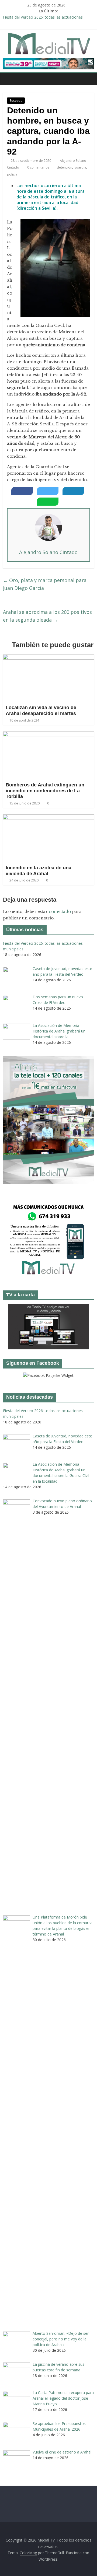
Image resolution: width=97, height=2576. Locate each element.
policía (12, 174)
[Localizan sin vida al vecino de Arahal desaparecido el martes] (48, 657)
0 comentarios (38, 167)
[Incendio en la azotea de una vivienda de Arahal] (48, 818)
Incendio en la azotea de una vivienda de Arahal (39, 871)
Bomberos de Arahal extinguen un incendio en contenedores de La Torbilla (45, 791)
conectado (60, 911)
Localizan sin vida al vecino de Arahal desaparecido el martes (41, 710)
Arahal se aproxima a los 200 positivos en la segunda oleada (47, 616)
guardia (80, 167)
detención (65, 167)
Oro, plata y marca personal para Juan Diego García (45, 584)
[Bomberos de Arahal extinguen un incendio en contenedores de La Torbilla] (48, 735)
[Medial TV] (8, 79)
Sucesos (16, 101)
